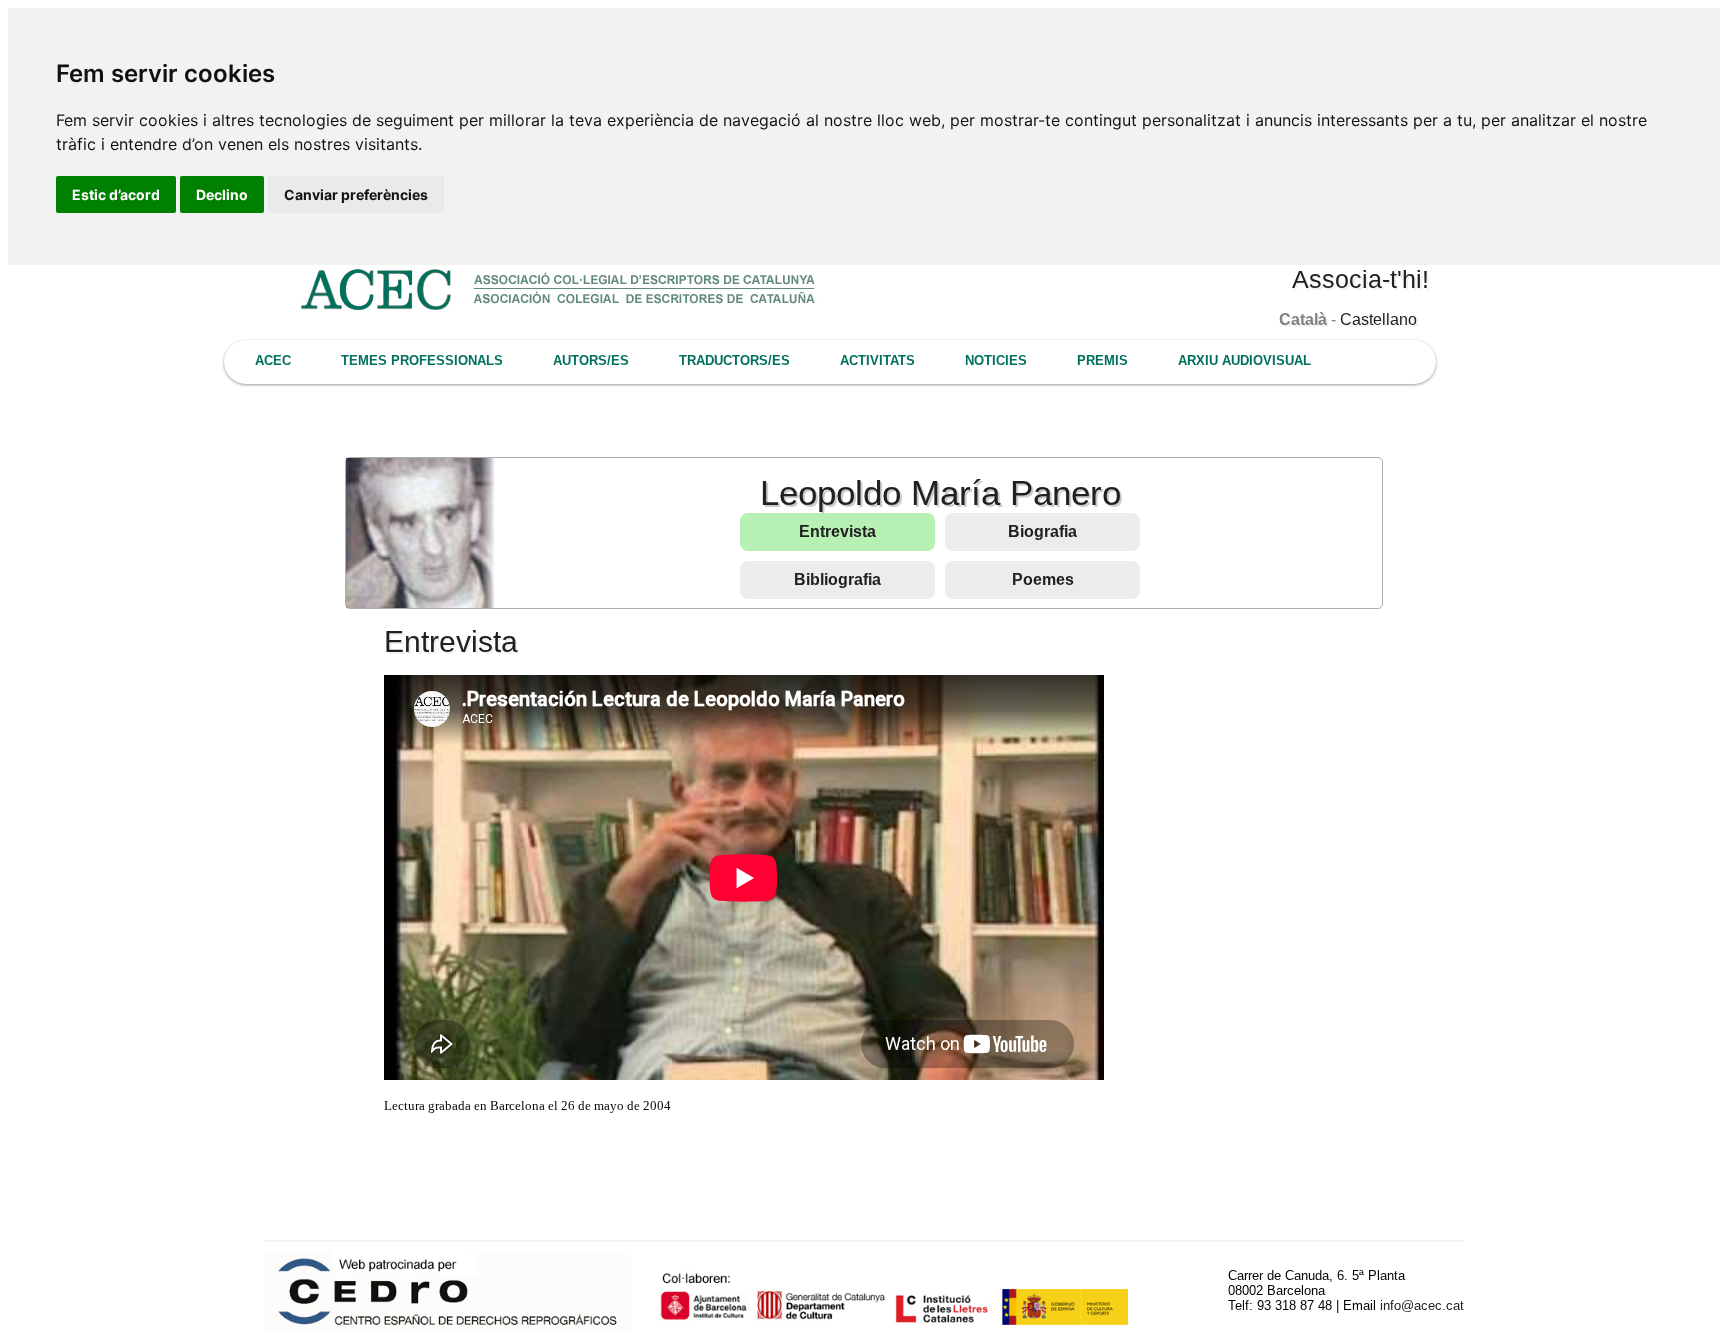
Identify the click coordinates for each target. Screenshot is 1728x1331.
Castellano (1378, 319)
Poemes (1043, 579)
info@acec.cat (1422, 1305)
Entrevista (837, 531)
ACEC (273, 360)
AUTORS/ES (591, 360)
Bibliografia (837, 579)
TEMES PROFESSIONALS (422, 360)
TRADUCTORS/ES (734, 360)
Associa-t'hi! (1360, 279)
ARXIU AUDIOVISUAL (1244, 360)
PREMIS (1102, 360)
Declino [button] (222, 194)
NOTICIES (996, 360)
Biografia (1042, 531)
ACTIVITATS (877, 360)
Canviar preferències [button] (356, 194)
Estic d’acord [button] (116, 194)
